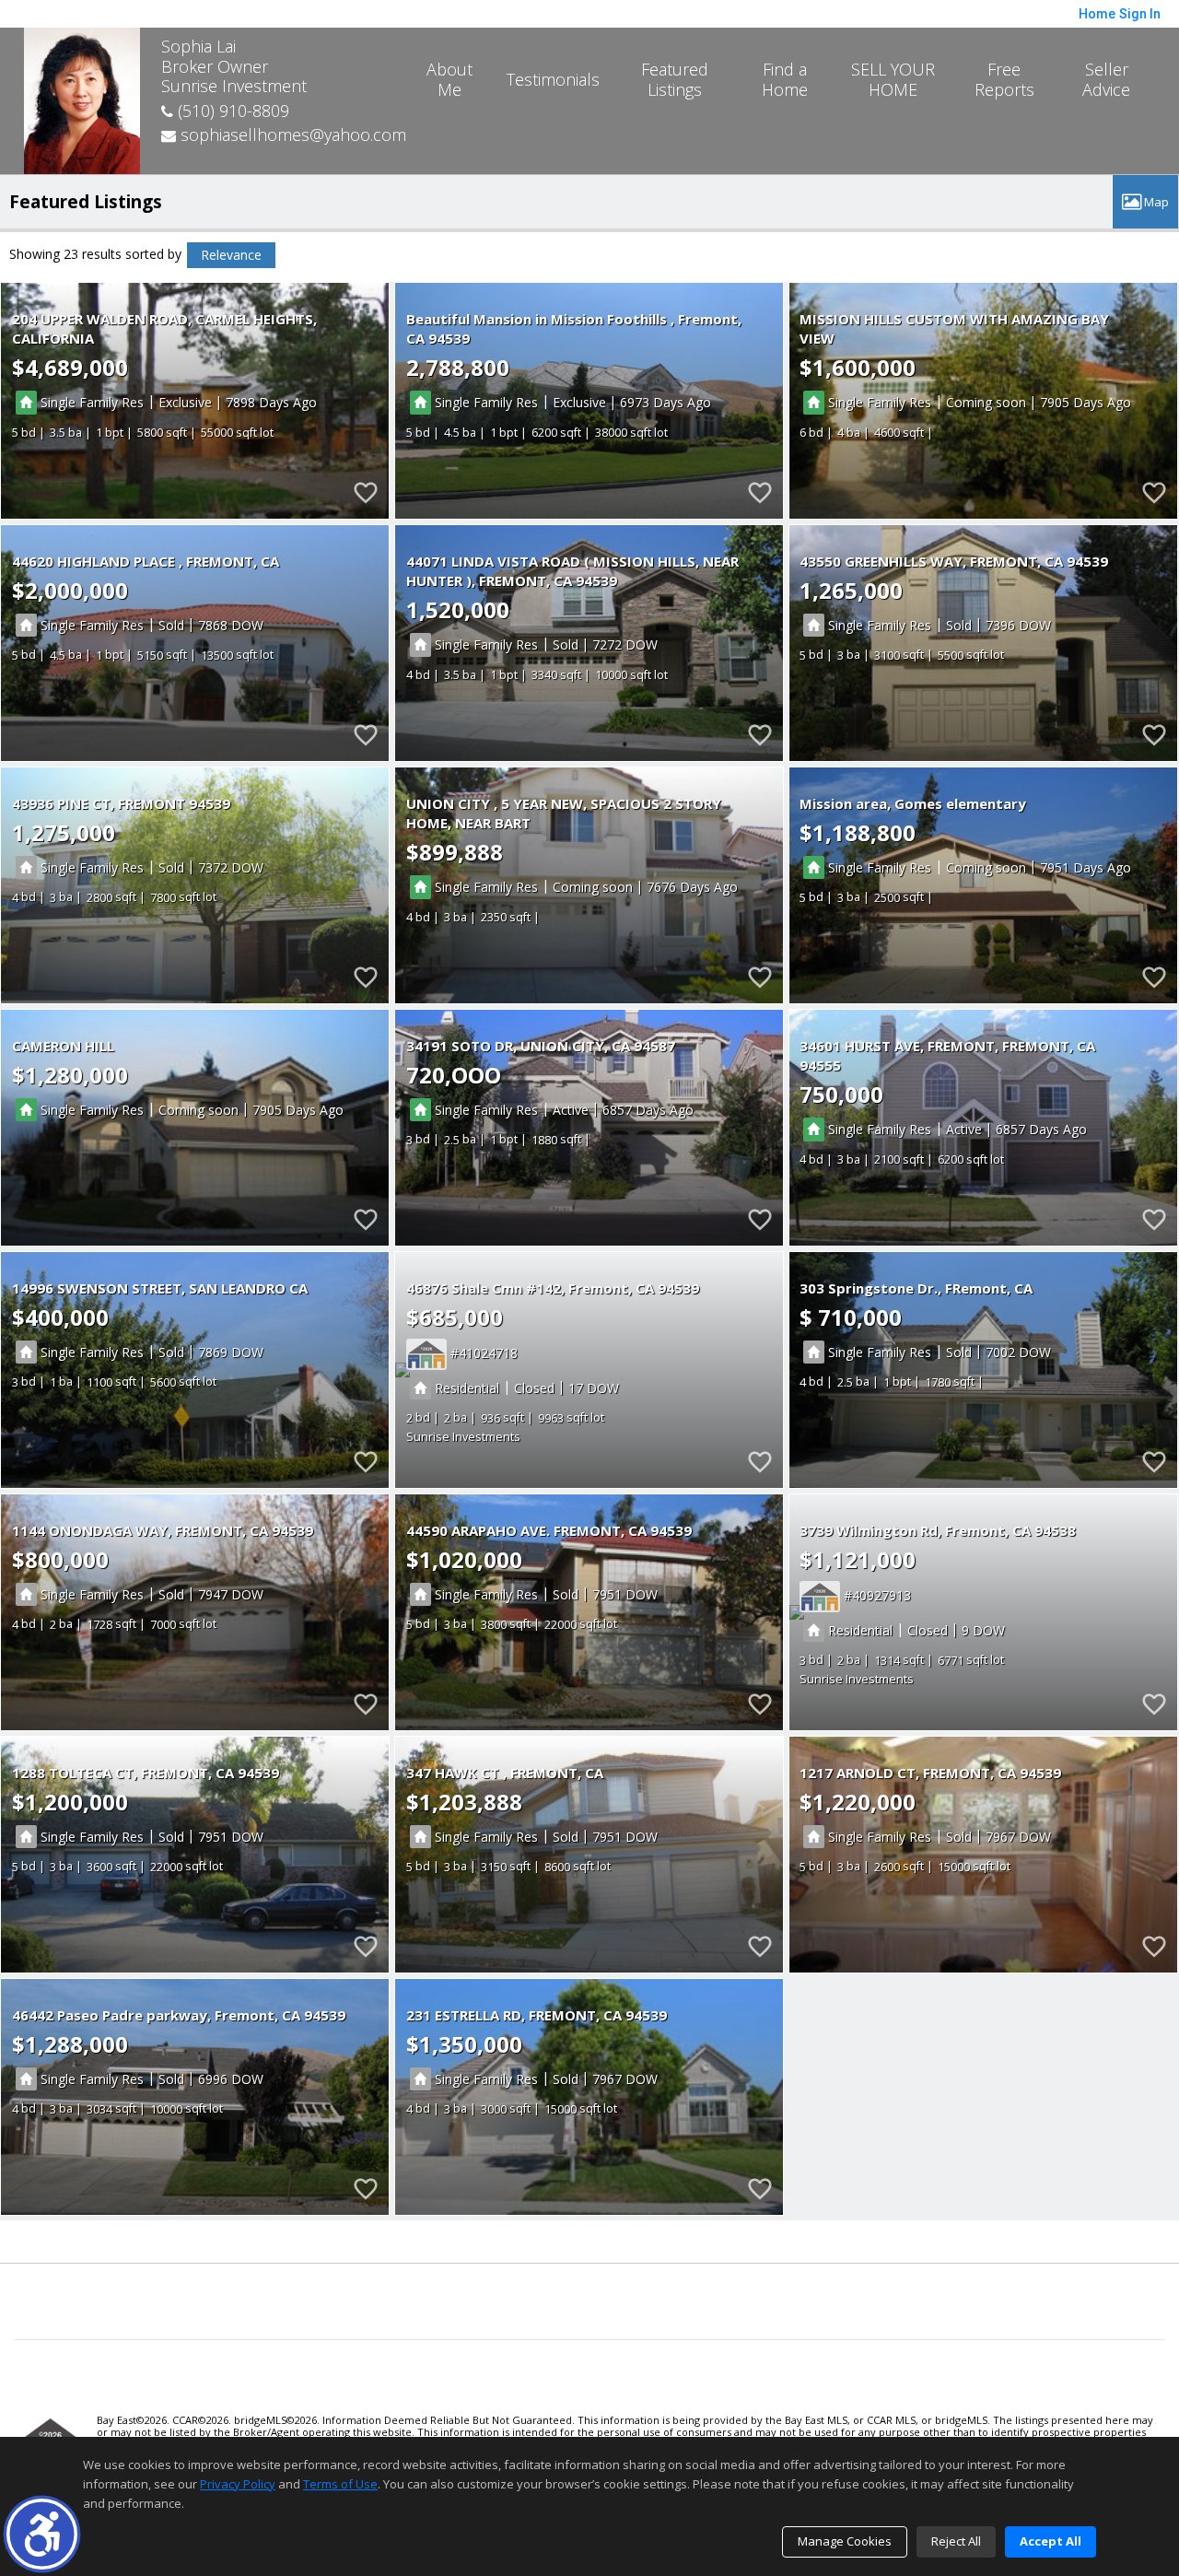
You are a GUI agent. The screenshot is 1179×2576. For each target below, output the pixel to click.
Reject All (956, 2541)
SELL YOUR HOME (893, 79)
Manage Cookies (845, 2541)
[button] (42, 2534)
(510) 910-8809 (231, 111)
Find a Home (785, 79)
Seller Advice (1106, 79)
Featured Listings (675, 79)
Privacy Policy (238, 2484)
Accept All (1051, 2541)
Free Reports (1004, 79)
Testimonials (553, 79)
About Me (449, 79)
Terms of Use (340, 2484)
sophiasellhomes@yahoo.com (291, 135)
